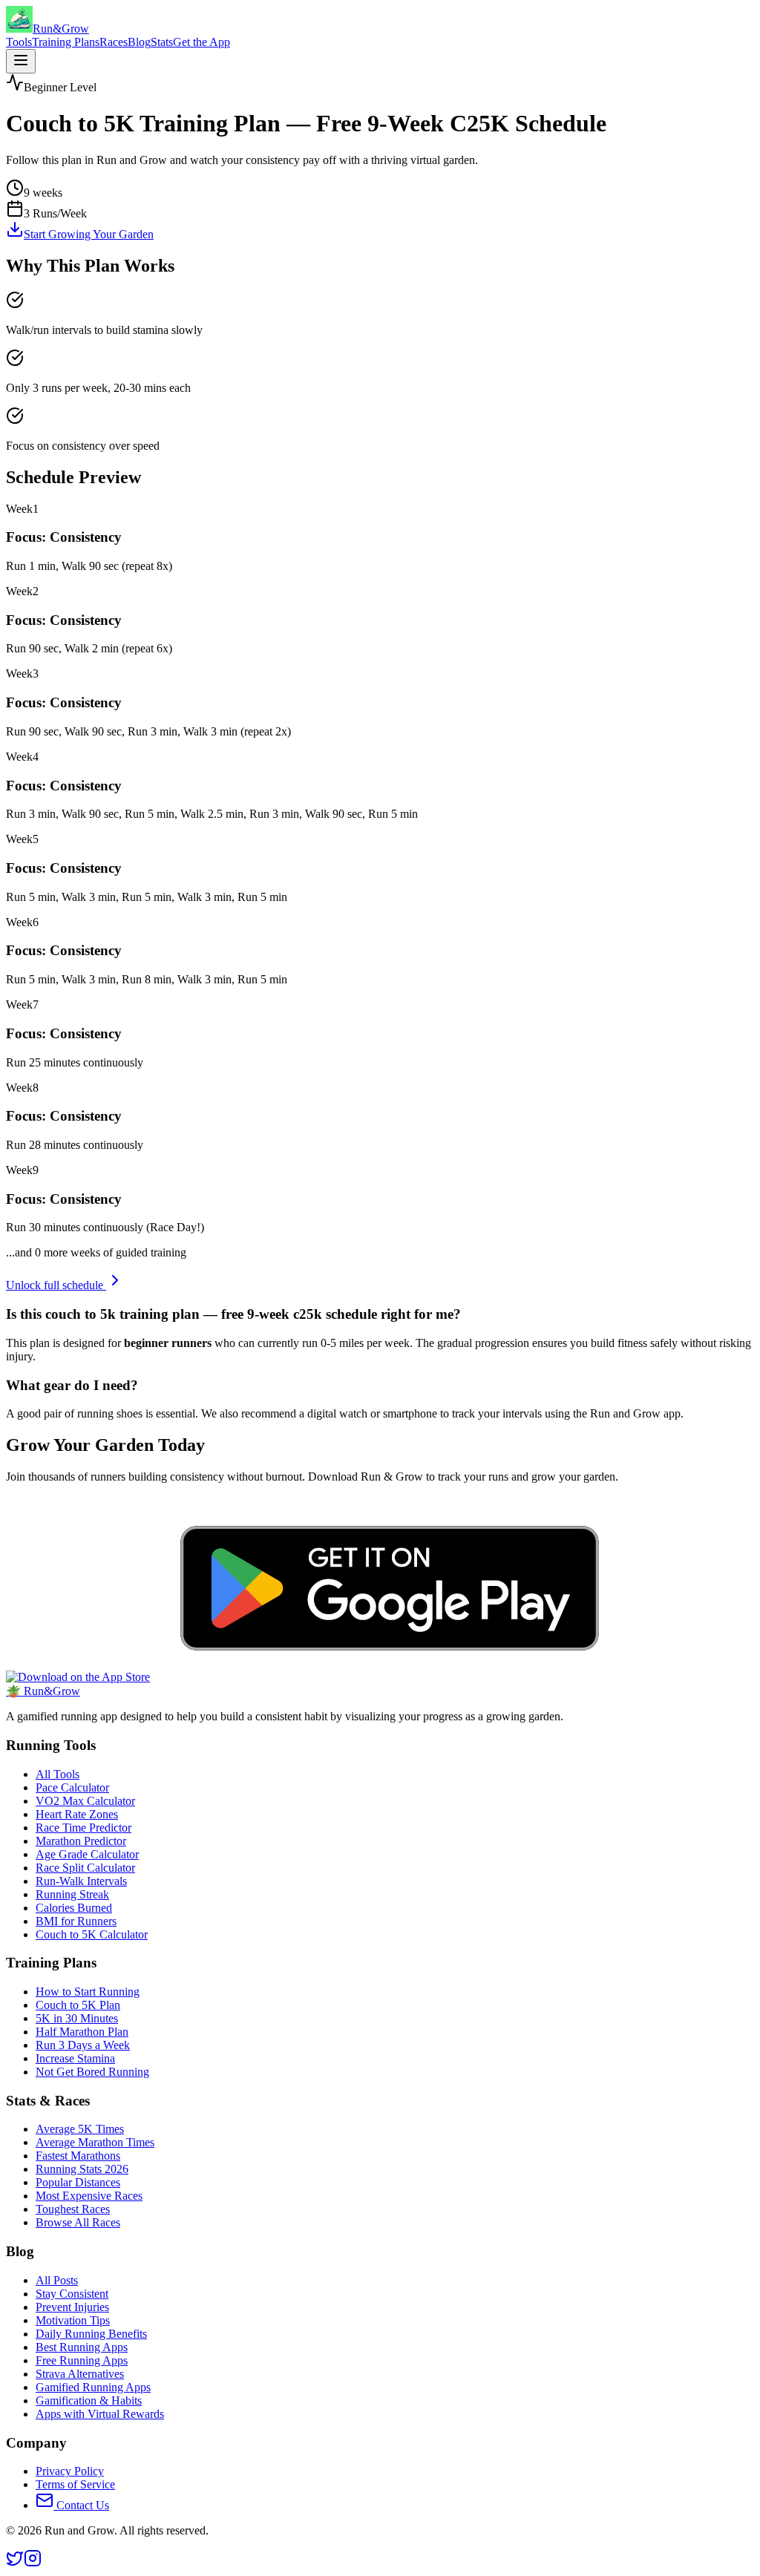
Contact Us (81, 2505)
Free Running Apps (82, 2360)
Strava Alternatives (80, 2374)
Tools (19, 42)
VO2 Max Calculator (85, 1801)
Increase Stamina (75, 2058)
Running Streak (72, 1894)
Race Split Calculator (85, 1868)
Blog (139, 42)
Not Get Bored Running (92, 2072)
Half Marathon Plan (82, 2032)
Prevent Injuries (72, 2307)
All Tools (58, 1774)
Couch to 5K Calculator (92, 1934)
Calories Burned (74, 1908)
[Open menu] (21, 61)
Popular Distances (78, 2182)
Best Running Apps (82, 2347)
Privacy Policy (70, 2471)
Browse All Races (78, 2222)
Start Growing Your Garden (89, 234)
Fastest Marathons (78, 2156)
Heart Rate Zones (77, 1814)
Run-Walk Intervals (81, 1881)
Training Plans (66, 42)
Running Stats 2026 (82, 2169)
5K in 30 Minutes (77, 2018)
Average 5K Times (80, 2129)
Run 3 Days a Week (83, 2045)
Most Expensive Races (89, 2196)
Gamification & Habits (89, 2400)
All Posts (57, 2280)
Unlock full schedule (56, 1285)
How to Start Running (88, 1992)
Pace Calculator (72, 1787)
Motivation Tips (73, 2320)
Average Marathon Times (95, 2142)
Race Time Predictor (83, 1828)
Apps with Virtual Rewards (100, 2414)
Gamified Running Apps (93, 2387)
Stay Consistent (72, 2294)
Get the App (202, 42)
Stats (162, 42)
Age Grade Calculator (87, 1854)
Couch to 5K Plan (78, 2005)
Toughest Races (73, 2209)
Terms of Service (75, 2484)
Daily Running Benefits (91, 2334)
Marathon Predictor (81, 1841)
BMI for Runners (76, 1921)
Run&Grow (43, 1691)
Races (114, 42)
